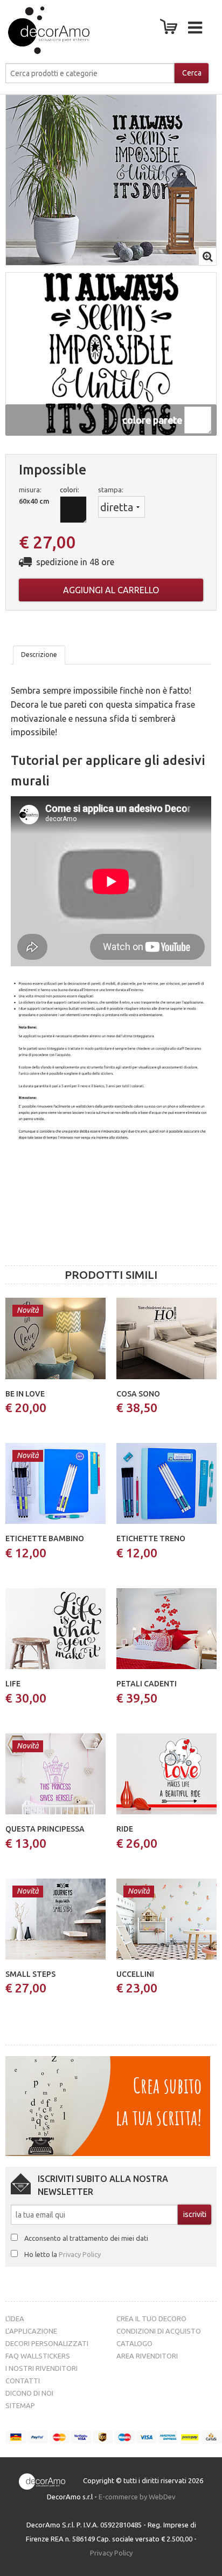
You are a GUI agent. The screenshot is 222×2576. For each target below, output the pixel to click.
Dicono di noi (29, 2393)
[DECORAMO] (38, 30)
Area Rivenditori (147, 2356)
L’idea (15, 2319)
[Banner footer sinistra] (108, 2105)
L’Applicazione (31, 2331)
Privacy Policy (80, 2254)
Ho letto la (63, 2254)
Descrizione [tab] (39, 655)
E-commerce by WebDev (137, 2497)
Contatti (23, 2381)
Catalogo (134, 2343)
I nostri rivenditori (41, 2368)
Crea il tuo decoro (151, 2319)
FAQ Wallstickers (38, 2356)
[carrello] (171, 30)
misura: (30, 490)
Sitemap (20, 2405)
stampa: (111, 490)
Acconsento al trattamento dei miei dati (86, 2238)
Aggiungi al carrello (111, 590)
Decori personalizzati (47, 2343)
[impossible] (111, 179)
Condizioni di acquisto (159, 2331)
